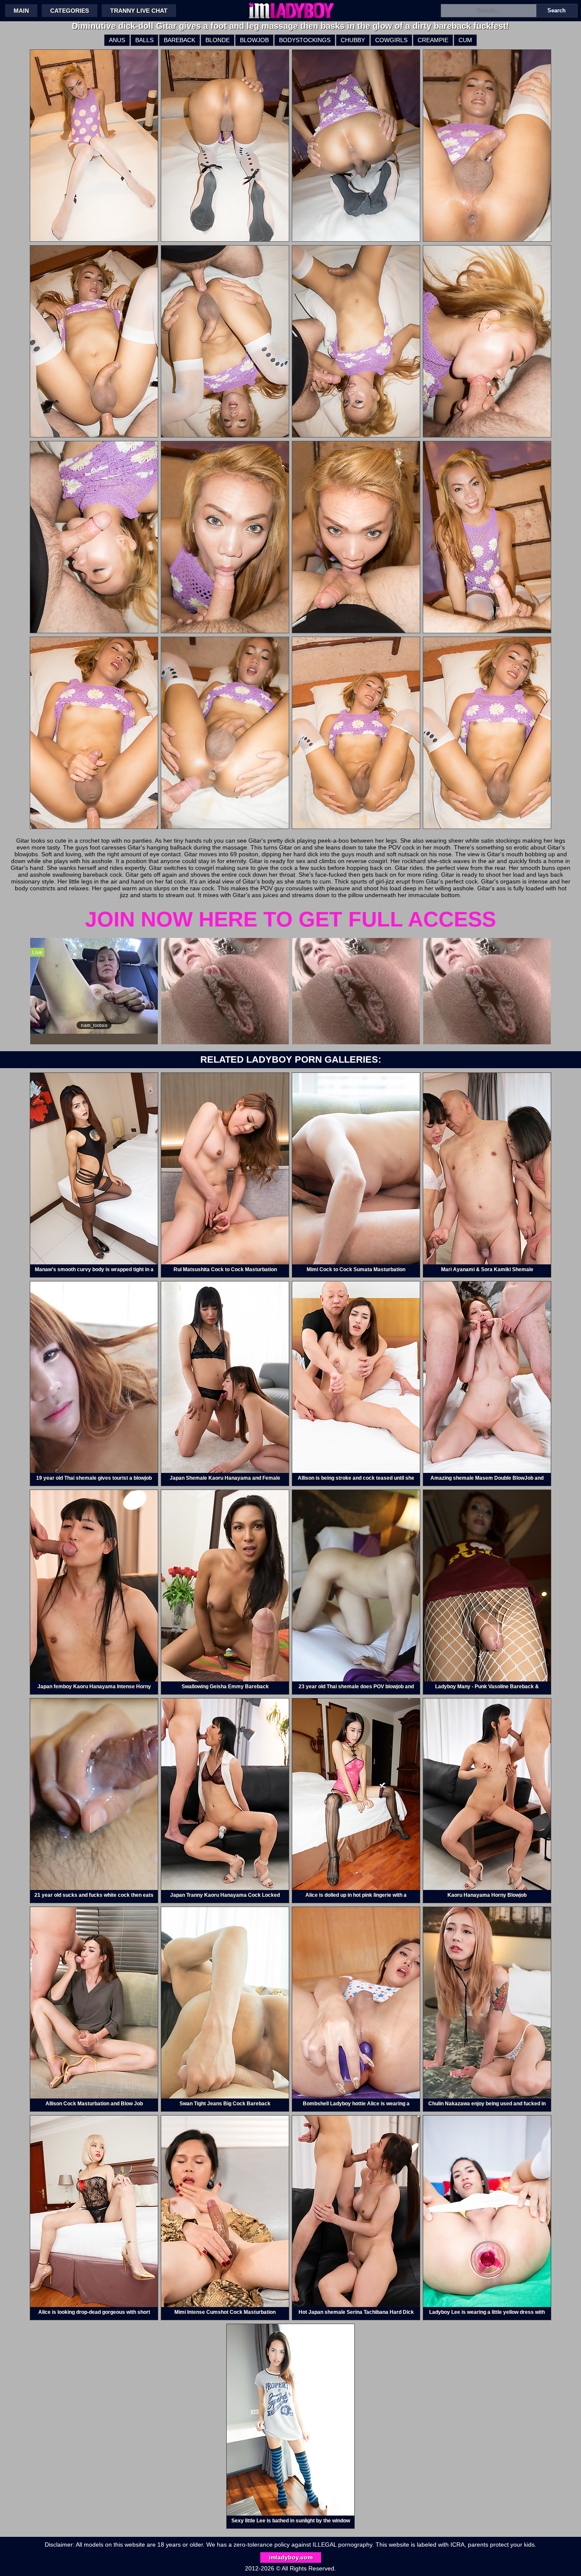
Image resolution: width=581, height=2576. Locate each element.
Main (21, 11)
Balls (144, 40)
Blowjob (254, 40)
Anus (117, 40)
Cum (465, 40)
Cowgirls (391, 40)
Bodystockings (305, 40)
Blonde (218, 40)
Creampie (433, 40)
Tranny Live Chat (139, 11)
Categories (70, 11)
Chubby (353, 40)
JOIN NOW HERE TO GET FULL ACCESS (290, 919)
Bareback (179, 40)
